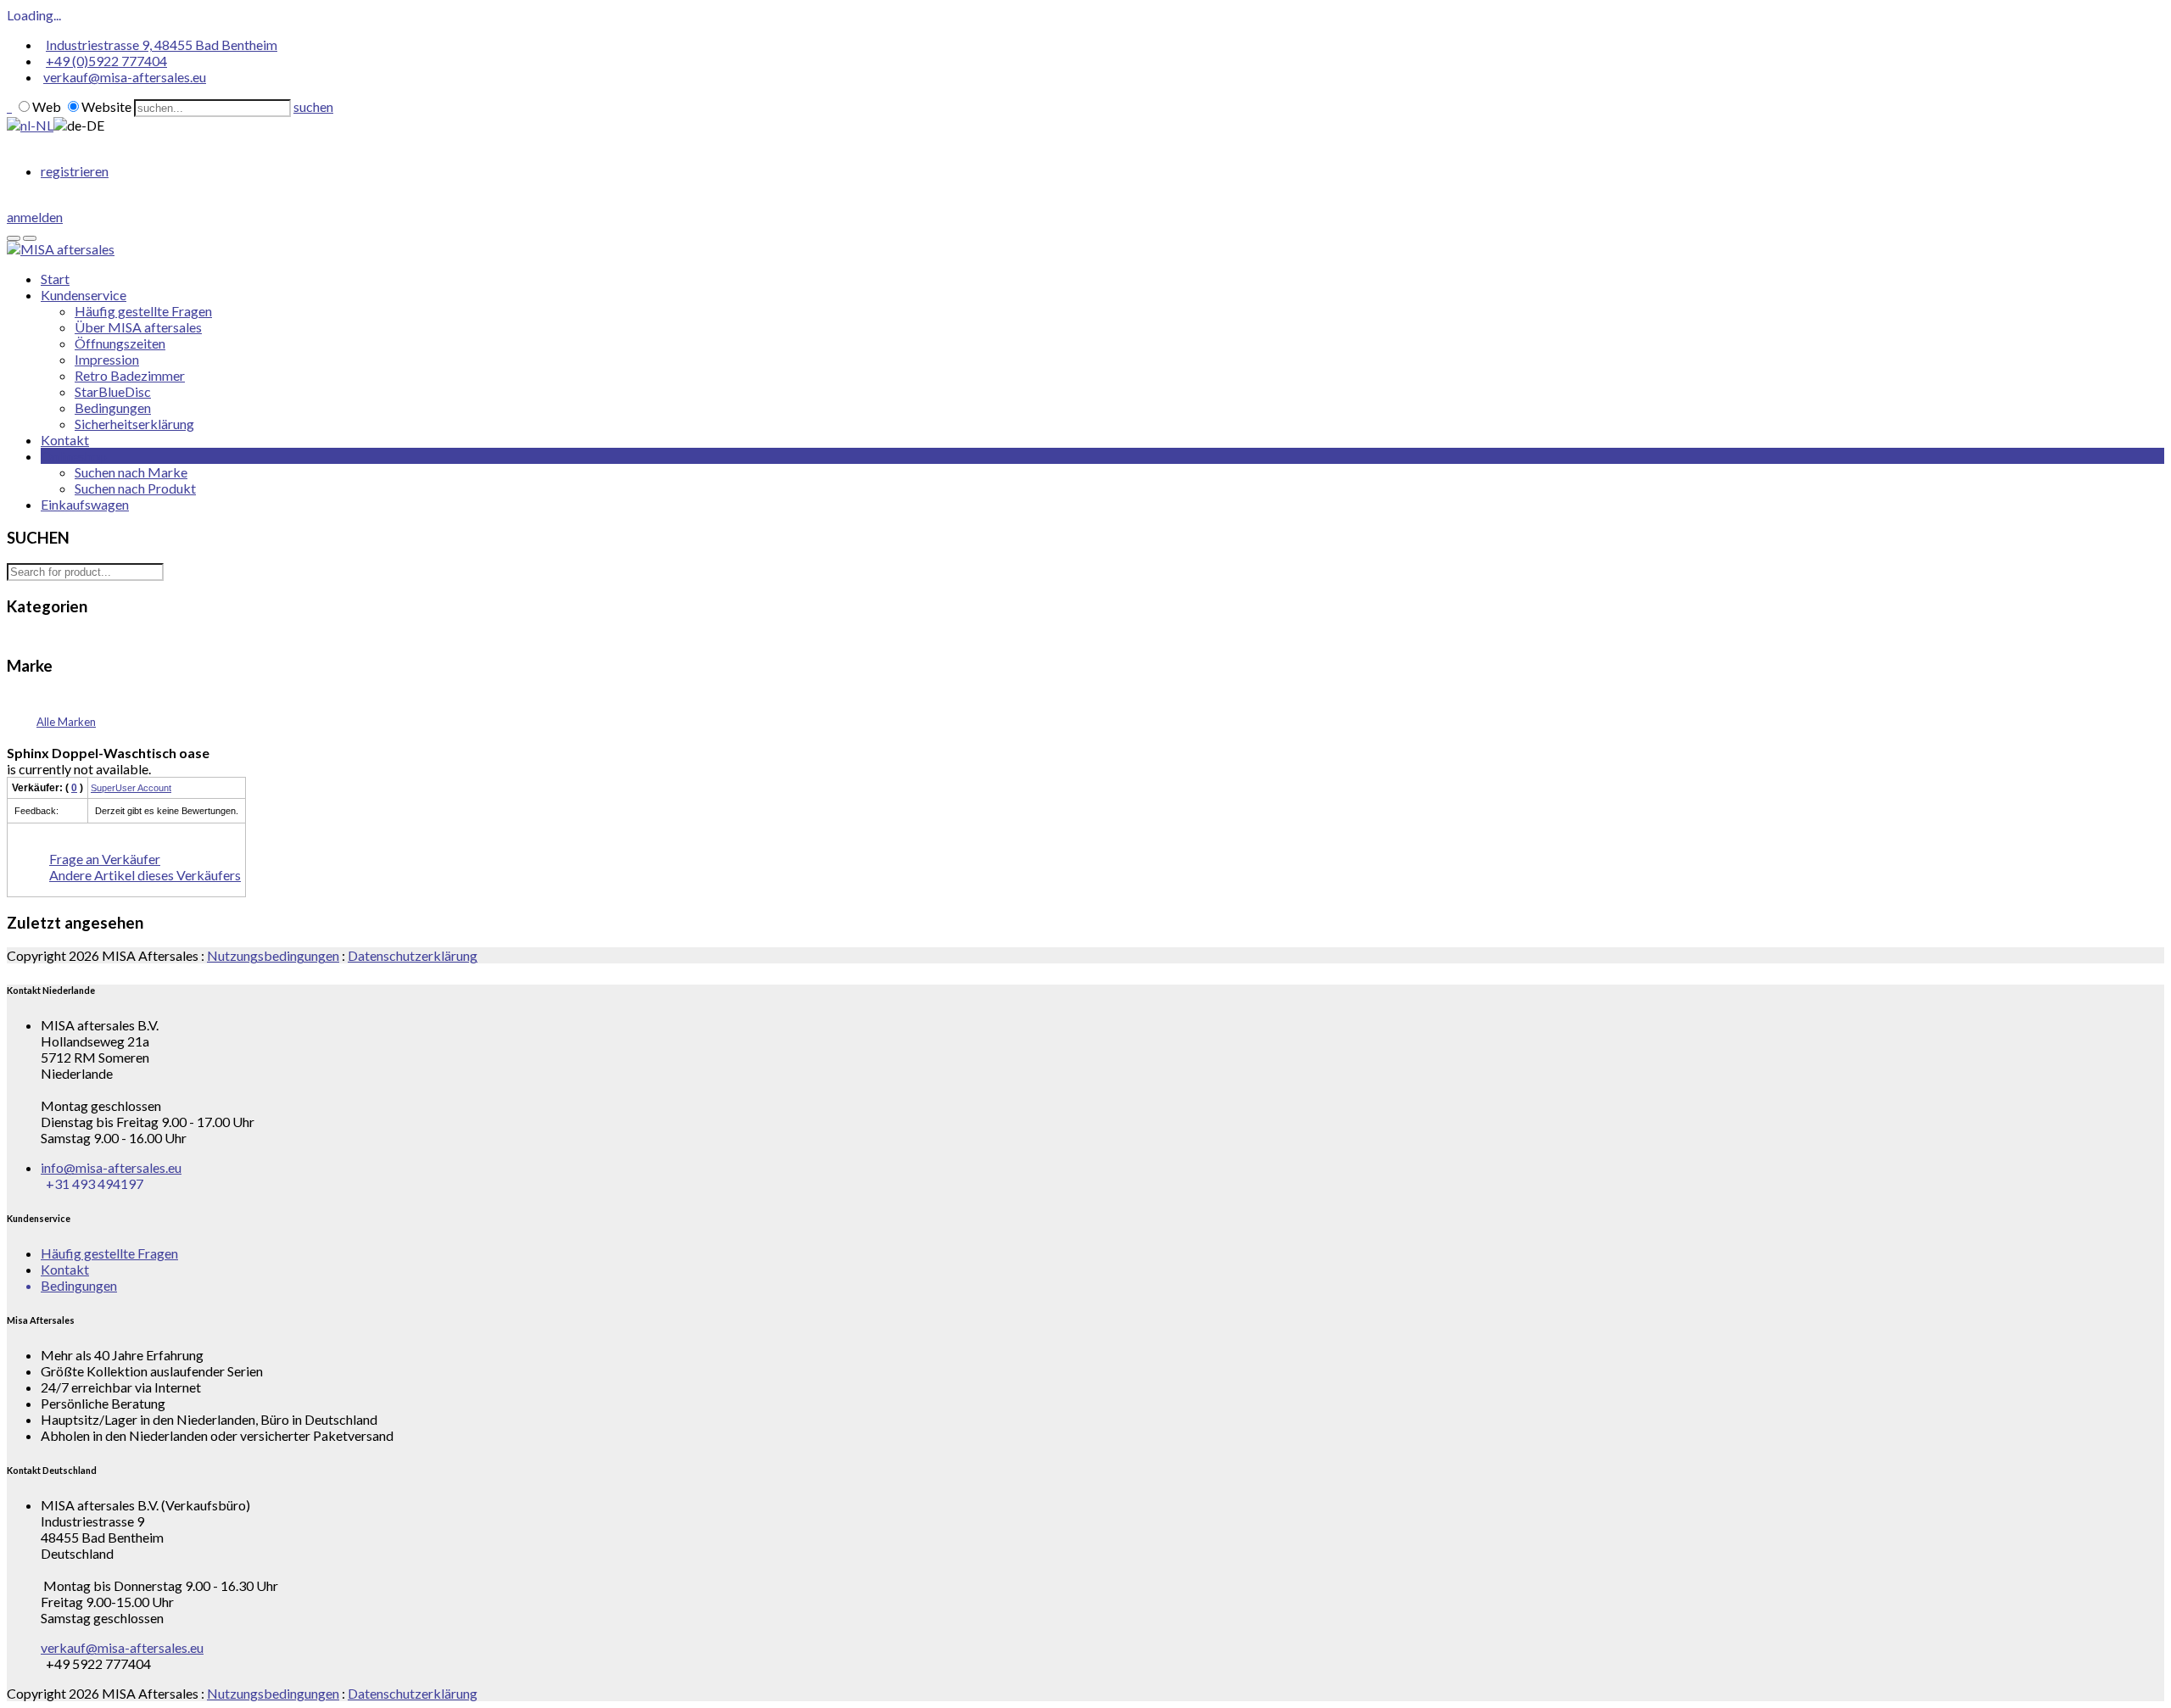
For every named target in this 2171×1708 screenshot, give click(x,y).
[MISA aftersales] (61, 249)
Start (55, 279)
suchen (313, 106)
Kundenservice (84, 295)
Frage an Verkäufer (105, 859)
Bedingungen (113, 407)
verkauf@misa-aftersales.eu (125, 77)
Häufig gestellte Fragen (143, 311)
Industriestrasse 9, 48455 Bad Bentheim (162, 45)
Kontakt (65, 440)
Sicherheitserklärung (134, 424)
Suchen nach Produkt (135, 488)
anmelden (35, 217)
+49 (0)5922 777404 (106, 61)
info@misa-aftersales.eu (111, 1167)
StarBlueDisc (113, 391)
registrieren (75, 171)
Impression (107, 359)
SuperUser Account (131, 788)
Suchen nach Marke (131, 472)
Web (47, 106)
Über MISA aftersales (138, 327)
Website (106, 106)
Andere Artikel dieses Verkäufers (145, 875)
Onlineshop (74, 456)
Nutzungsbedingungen (273, 955)
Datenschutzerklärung (413, 955)
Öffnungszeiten (120, 343)
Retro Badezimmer (130, 375)
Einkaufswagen (85, 504)
